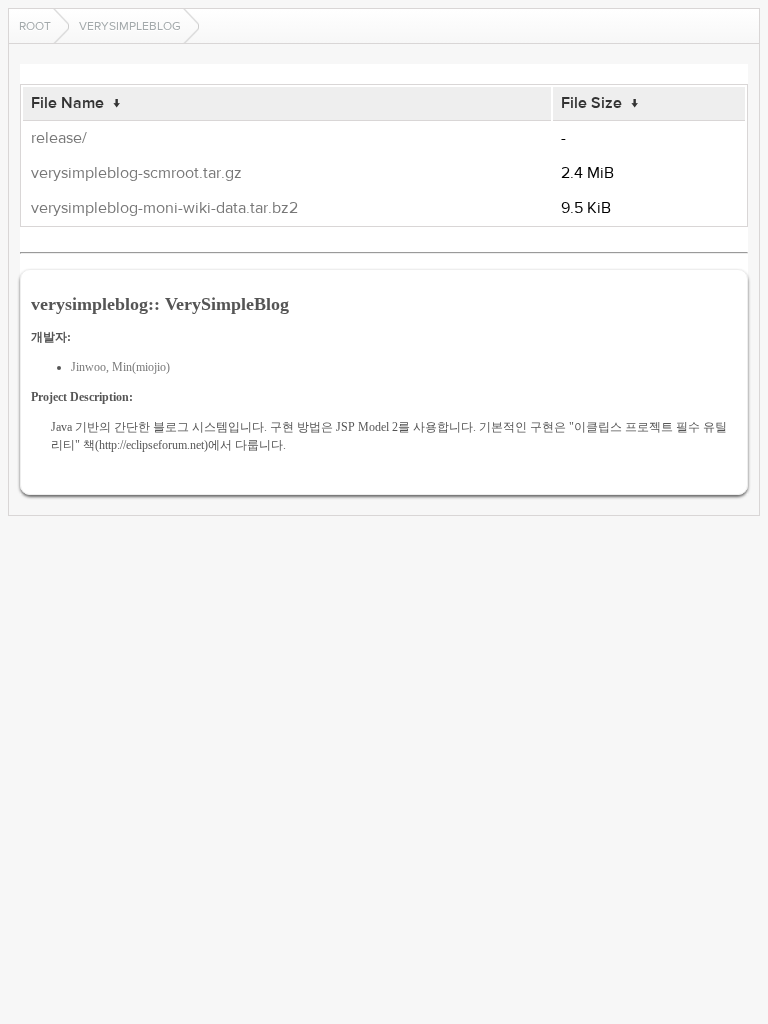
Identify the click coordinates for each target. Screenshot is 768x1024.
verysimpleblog (130, 26)
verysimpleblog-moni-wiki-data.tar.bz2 (164, 208)
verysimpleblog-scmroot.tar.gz (136, 173)
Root (35, 26)
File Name (67, 103)
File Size (591, 103)
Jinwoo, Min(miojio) (120, 367)
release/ (59, 138)
